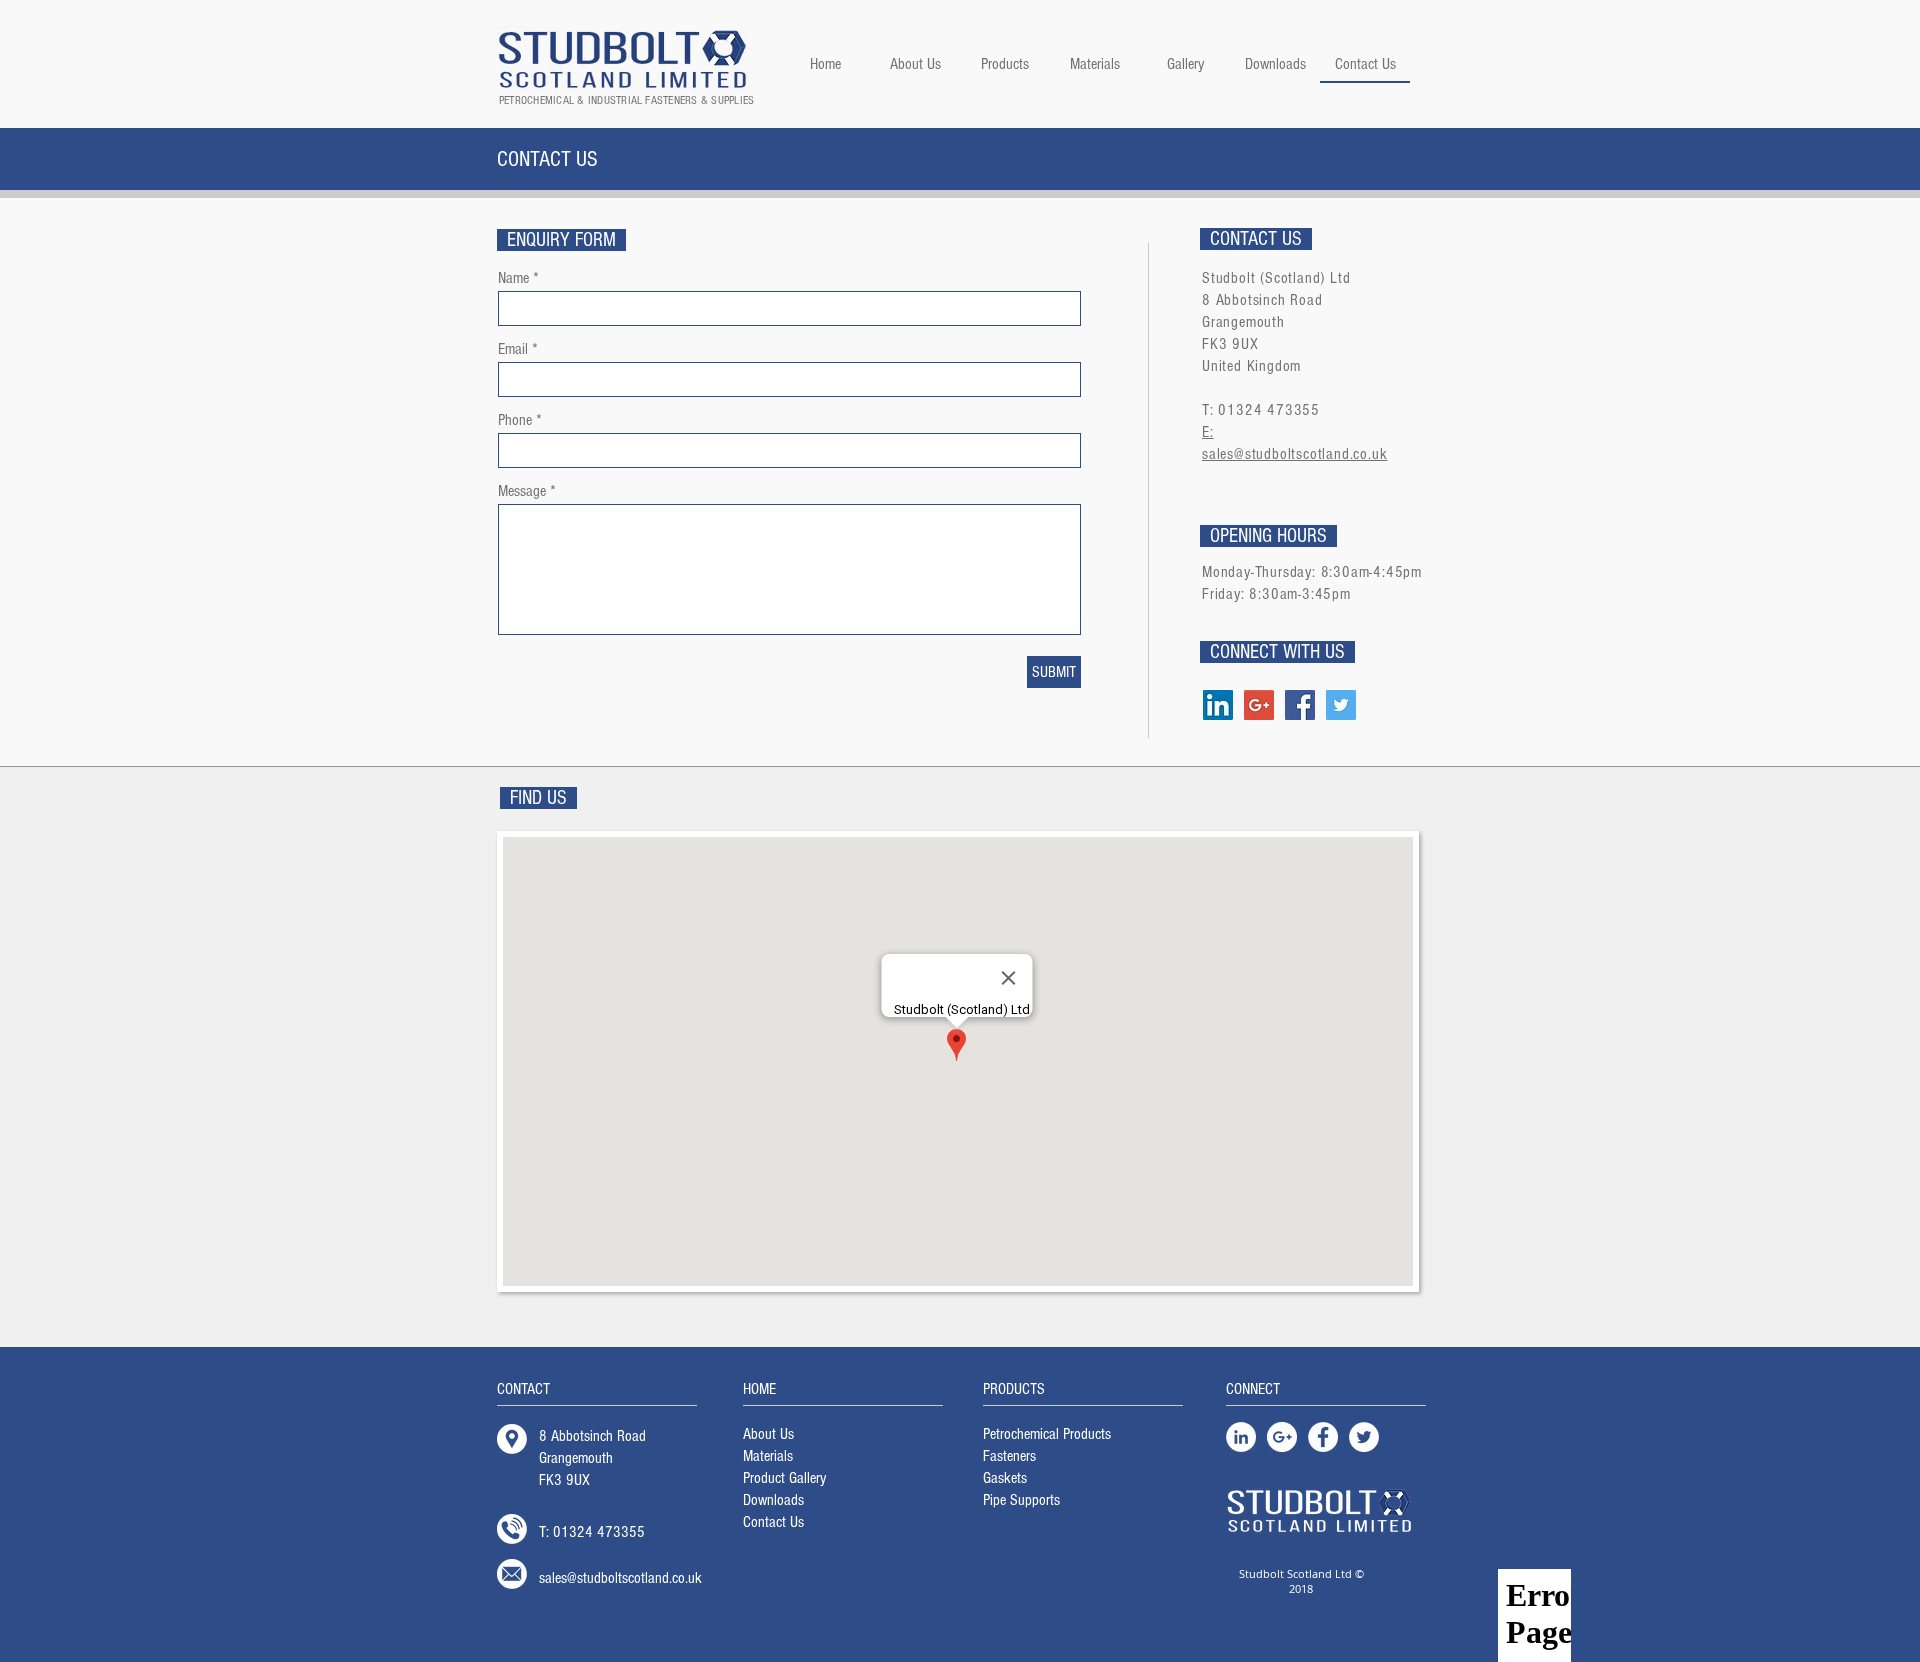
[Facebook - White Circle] (1323, 1437)
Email (513, 349)
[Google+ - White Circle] (1282, 1437)
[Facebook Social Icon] (1300, 705)
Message (522, 491)
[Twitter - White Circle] (1364, 1437)
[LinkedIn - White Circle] (1241, 1437)
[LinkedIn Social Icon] (1218, 705)
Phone (515, 420)
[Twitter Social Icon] (1341, 705)
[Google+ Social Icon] (1259, 705)
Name (513, 278)
